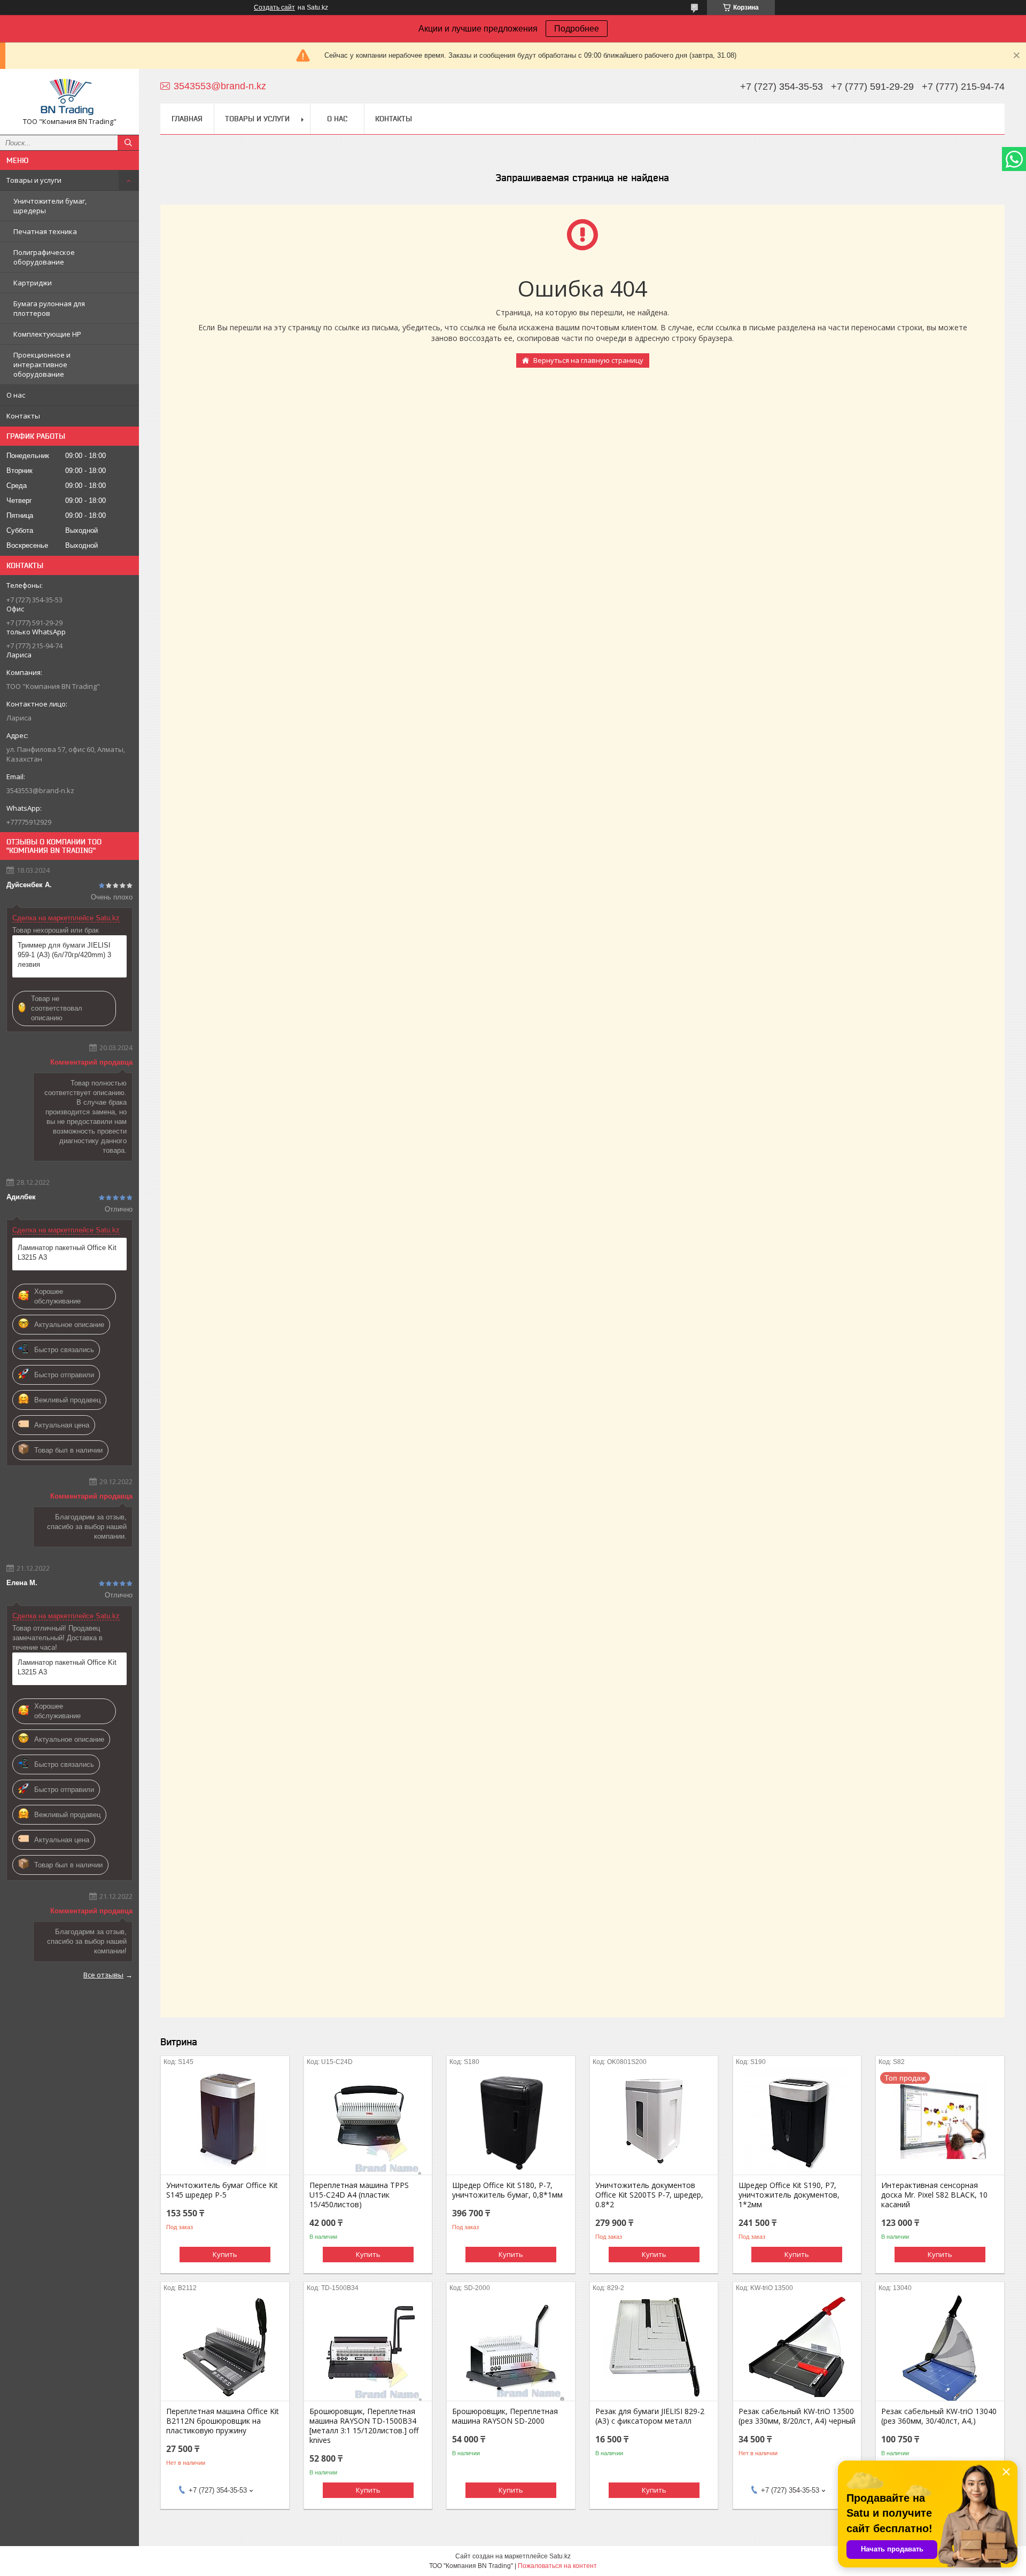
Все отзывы (103, 1975)
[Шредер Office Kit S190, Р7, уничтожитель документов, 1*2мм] (797, 2121)
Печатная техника (45, 231)
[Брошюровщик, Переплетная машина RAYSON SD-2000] (511, 2347)
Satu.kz (560, 2556)
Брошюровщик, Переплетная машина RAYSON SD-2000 (505, 2416)
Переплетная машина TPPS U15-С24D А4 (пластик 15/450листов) (359, 2195)
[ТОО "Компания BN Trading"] (69, 97)
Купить (225, 2254)
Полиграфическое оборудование (44, 257)
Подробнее (577, 29)
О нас (16, 395)
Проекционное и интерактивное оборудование (42, 364)
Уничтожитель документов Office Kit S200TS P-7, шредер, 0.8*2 (649, 2195)
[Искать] (128, 143)
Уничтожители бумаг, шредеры (50, 206)
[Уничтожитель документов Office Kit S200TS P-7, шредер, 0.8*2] (654, 2121)
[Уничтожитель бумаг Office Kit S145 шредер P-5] (225, 2121)
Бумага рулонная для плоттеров (49, 308)
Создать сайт (274, 7)
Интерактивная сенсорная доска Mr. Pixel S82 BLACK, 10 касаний (934, 2195)
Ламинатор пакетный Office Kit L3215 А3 (67, 1252)
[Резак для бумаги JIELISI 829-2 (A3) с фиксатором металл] (654, 2347)
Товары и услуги (34, 180)
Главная (187, 119)
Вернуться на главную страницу (588, 360)
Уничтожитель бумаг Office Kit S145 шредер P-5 (222, 2190)
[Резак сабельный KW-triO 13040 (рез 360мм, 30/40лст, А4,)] (940, 2347)
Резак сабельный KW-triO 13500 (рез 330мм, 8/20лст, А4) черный (797, 2416)
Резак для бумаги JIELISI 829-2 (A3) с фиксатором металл (650, 2416)
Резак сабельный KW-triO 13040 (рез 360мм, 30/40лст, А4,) (939, 2416)
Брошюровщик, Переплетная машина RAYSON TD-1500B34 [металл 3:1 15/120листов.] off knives (364, 2426)
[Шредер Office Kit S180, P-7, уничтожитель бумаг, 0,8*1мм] (511, 2121)
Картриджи (33, 283)
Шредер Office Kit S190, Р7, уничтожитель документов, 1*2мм (789, 2195)
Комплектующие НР (47, 334)
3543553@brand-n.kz (40, 790)
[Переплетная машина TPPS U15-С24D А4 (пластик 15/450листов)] (368, 2121)
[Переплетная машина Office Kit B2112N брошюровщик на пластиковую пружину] (225, 2347)
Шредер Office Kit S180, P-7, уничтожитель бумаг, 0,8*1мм (507, 2190)
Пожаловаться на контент (557, 2566)
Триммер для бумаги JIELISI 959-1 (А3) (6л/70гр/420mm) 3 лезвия (64, 955)
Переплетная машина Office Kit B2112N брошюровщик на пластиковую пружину (223, 2421)
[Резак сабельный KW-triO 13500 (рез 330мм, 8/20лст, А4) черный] (797, 2347)
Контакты (23, 416)
